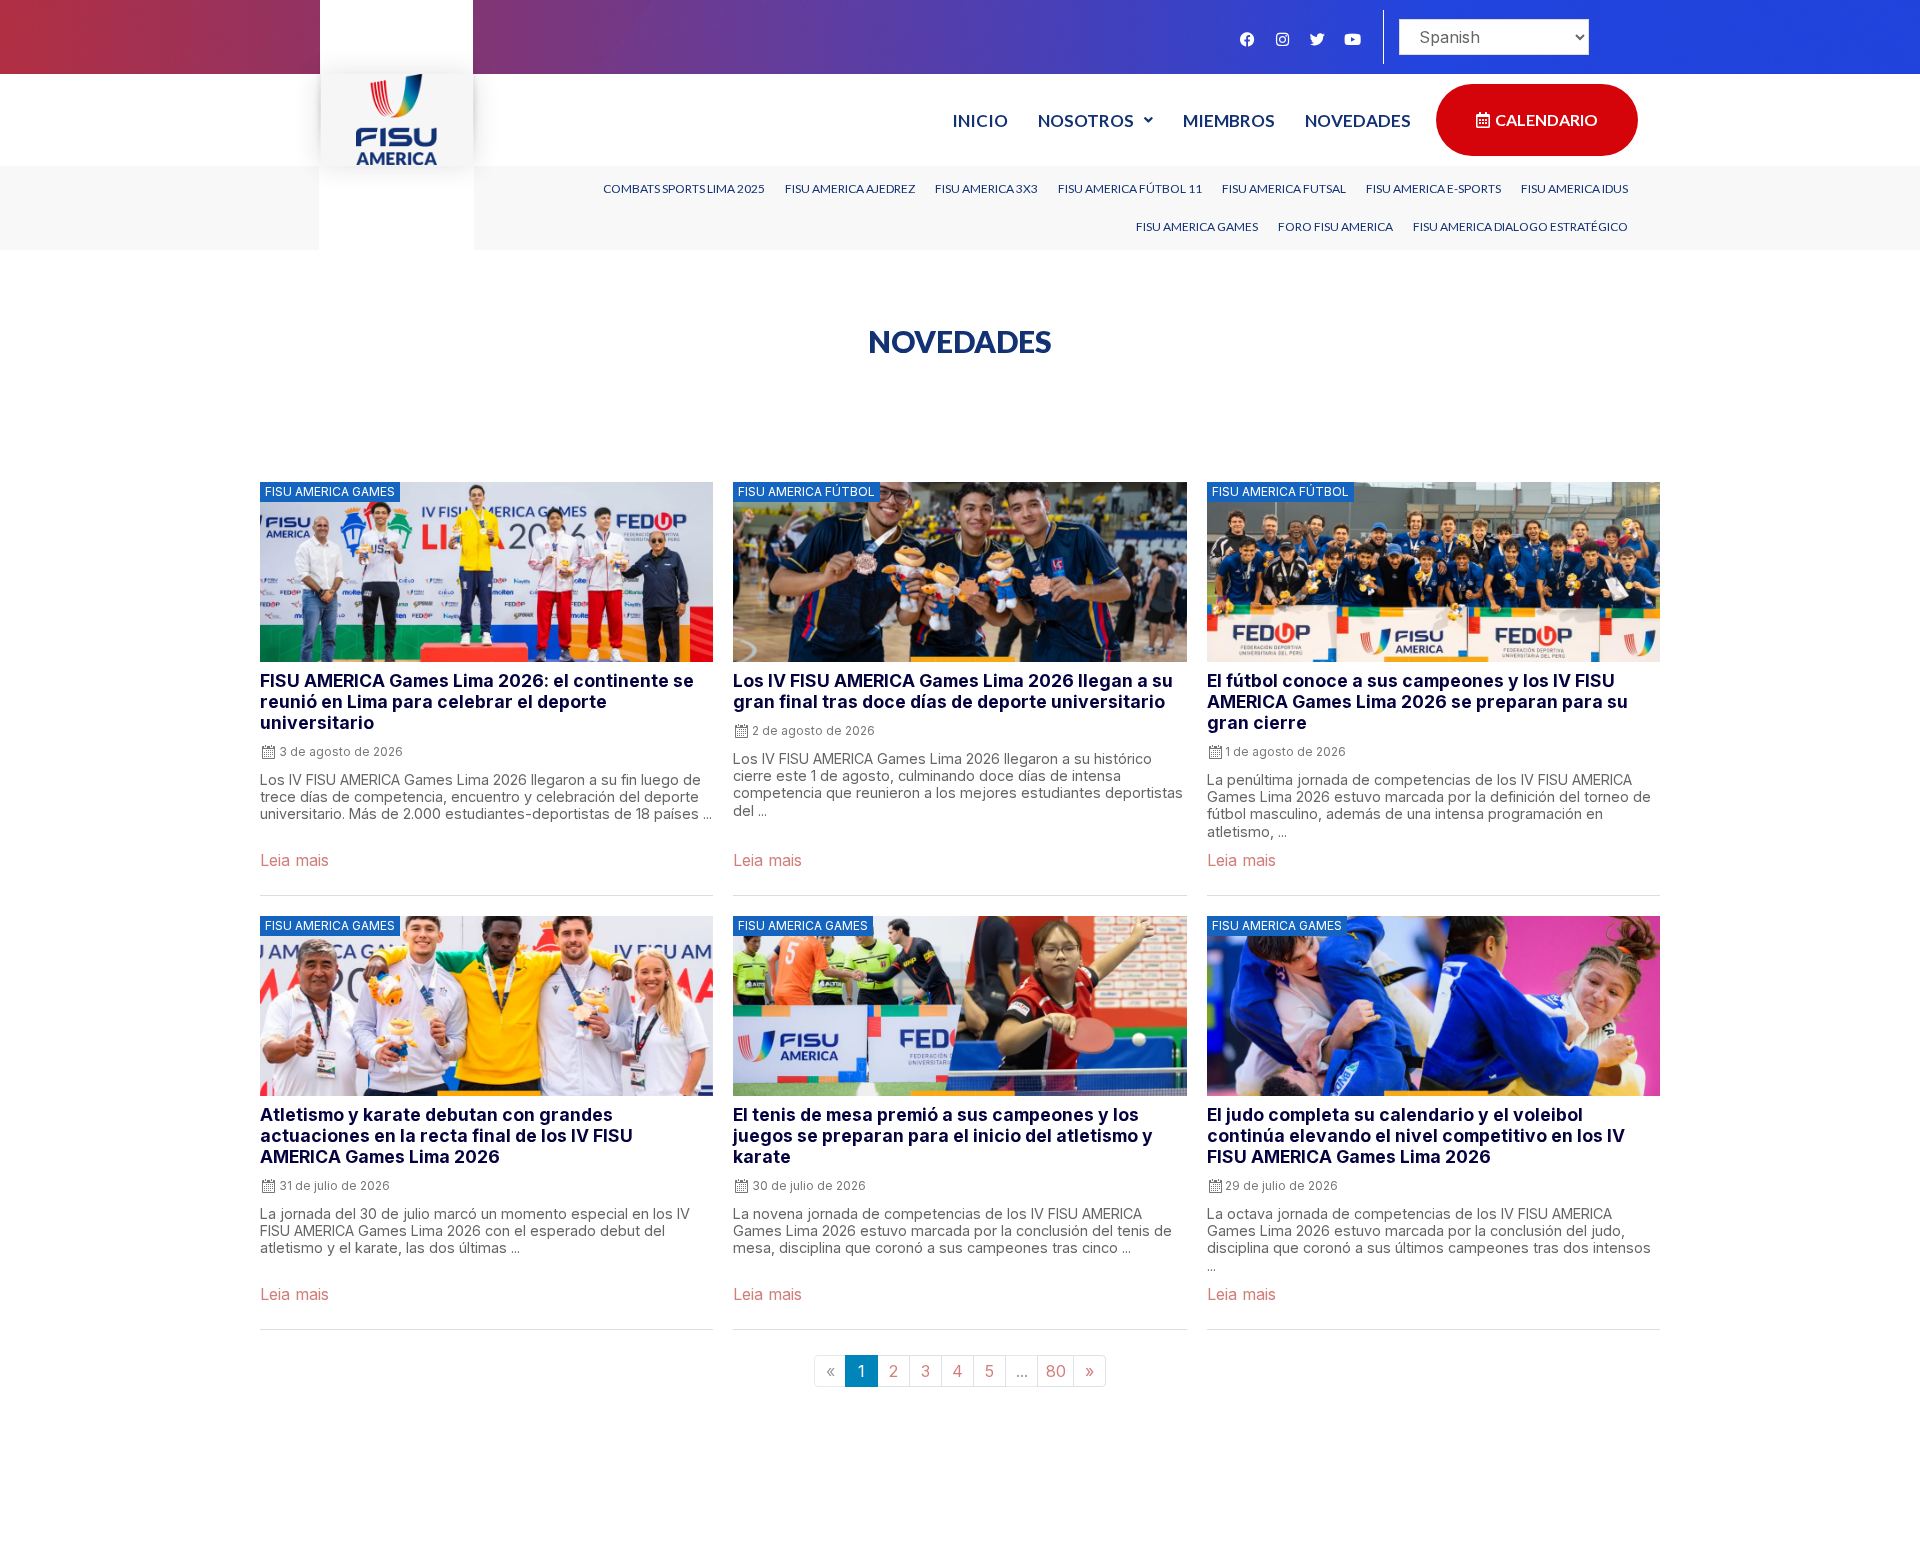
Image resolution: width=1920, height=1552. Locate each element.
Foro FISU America (1335, 226)
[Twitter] (1317, 39)
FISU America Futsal (1284, 188)
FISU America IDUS (1574, 188)
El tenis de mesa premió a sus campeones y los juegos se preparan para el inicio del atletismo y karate (943, 1135)
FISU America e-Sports (1433, 188)
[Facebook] (1247, 39)
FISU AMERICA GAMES (1197, 226)
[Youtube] (1352, 39)
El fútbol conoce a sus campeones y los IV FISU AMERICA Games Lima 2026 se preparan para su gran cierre (1417, 701)
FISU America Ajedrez (850, 188)
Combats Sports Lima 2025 (684, 188)
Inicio (980, 120)
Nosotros (1086, 120)
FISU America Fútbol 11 (1130, 188)
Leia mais (294, 860)
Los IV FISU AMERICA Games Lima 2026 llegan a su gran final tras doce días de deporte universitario (953, 691)
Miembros (1229, 120)
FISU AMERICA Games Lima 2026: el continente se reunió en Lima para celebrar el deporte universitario (477, 701)
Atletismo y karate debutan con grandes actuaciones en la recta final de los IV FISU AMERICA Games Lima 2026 (446, 1135)
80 (1056, 1371)
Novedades (1358, 120)
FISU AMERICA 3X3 (986, 188)
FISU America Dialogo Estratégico (1520, 226)
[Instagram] (1282, 39)
